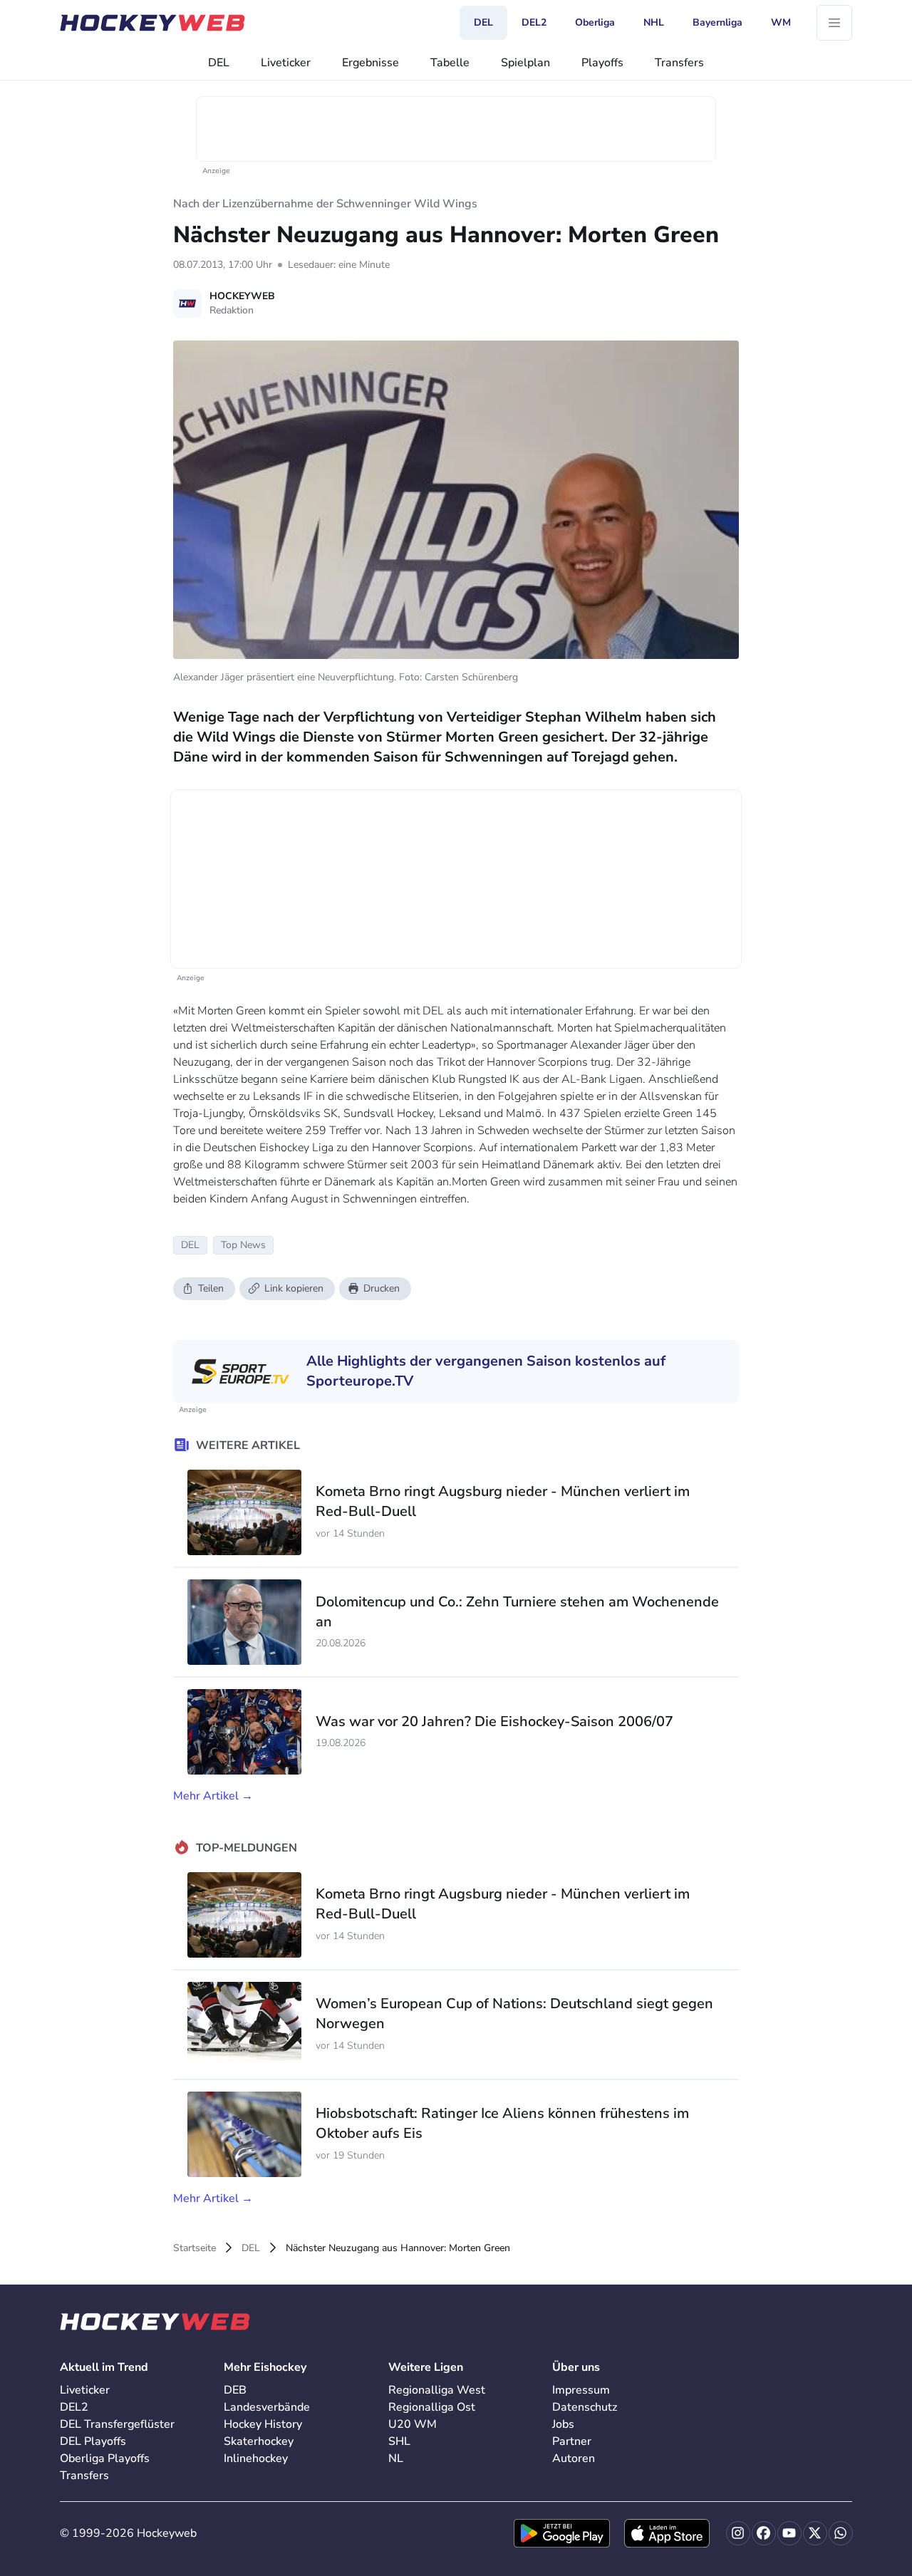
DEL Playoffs (93, 2441)
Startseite (195, 2248)
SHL (399, 2441)
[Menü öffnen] (834, 23)
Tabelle (450, 63)
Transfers (679, 63)
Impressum (581, 2390)
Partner (572, 2441)
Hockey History (263, 2424)
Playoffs (602, 63)
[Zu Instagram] (738, 2533)
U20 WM (413, 2424)
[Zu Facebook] (764, 2533)
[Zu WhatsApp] (841, 2533)
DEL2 (74, 2407)
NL (396, 2458)
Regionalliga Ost (432, 2407)
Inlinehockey (256, 2458)
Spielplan (525, 63)
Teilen (211, 1288)
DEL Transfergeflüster (117, 2424)
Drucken (382, 1288)
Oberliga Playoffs (105, 2458)
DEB (235, 2390)
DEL (219, 63)
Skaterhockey (259, 2441)
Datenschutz (585, 2407)
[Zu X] (815, 2533)
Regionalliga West (437, 2390)
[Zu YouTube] (789, 2533)
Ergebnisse (370, 63)
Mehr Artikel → (213, 1796)
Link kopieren (294, 1288)
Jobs (563, 2424)
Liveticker (286, 63)
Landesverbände (267, 2407)
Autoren (574, 2458)
